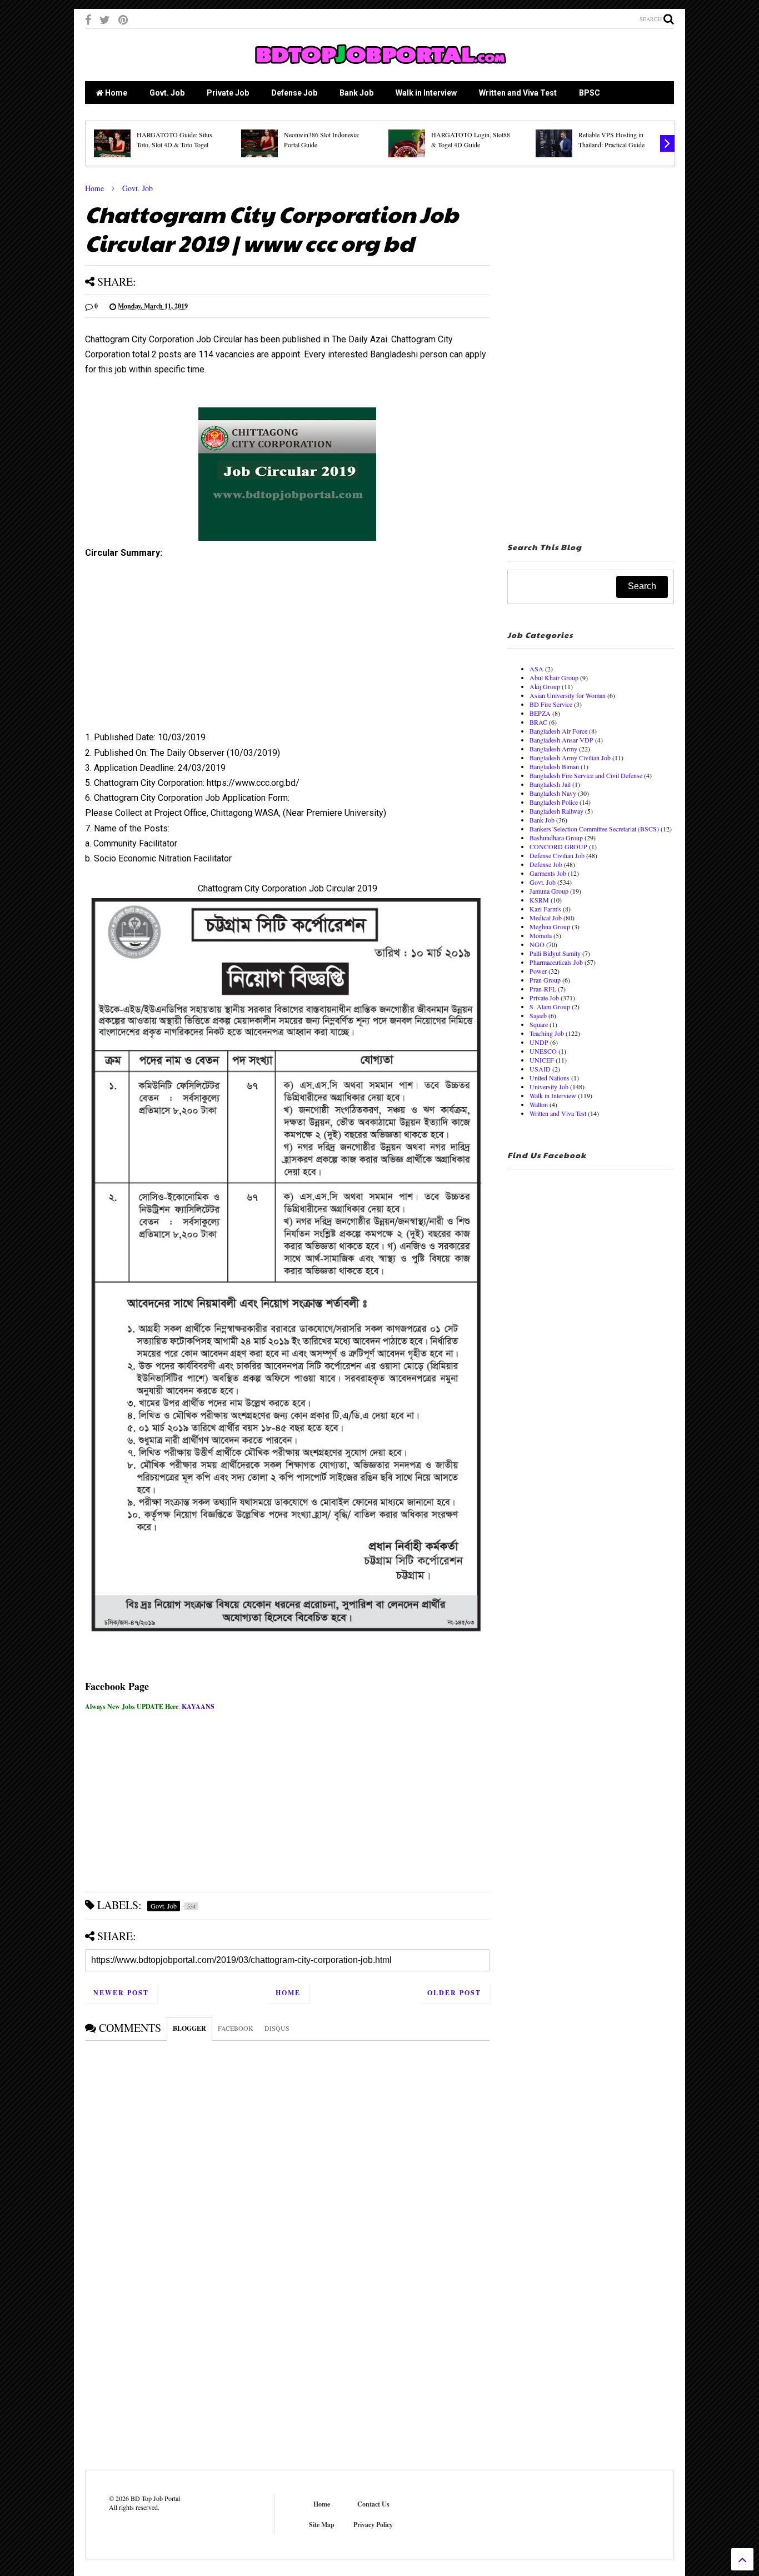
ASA (536, 669)
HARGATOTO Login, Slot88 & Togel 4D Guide (471, 139)
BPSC (590, 93)
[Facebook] (88, 20)
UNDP (539, 1042)
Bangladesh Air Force (558, 731)
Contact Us (373, 2504)
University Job (549, 1087)
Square (539, 1024)
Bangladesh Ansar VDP (561, 740)
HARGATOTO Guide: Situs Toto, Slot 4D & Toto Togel (174, 139)
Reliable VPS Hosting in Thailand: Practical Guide (611, 139)
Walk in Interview (426, 93)
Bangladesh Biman (554, 766)
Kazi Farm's (545, 909)
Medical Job (546, 918)
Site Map (322, 2525)
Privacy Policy (373, 2525)
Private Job (228, 93)
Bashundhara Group (556, 838)
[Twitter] (105, 20)
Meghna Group (550, 926)
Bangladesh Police (554, 802)
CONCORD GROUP (558, 846)
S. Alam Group (550, 1007)
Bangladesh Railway (556, 811)
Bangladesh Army (553, 749)
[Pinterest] (123, 20)
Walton (539, 1104)
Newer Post (121, 1993)
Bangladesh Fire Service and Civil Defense (586, 775)
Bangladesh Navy (553, 793)
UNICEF (542, 1060)
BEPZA (540, 713)
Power (538, 971)
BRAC (538, 722)
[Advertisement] (287, 649)
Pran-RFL (543, 989)
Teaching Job (547, 1033)
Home (115, 93)
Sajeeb (538, 1015)
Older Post (454, 1993)
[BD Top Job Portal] (380, 67)
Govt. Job (167, 93)
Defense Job (294, 93)
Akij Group (545, 686)
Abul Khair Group (554, 677)
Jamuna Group (549, 891)
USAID (540, 1069)
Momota (541, 935)
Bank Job (356, 93)
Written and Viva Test (518, 93)
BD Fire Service (551, 704)
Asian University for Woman (568, 695)
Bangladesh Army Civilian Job (570, 758)
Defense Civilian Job (557, 855)
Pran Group (545, 980)
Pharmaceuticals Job (556, 962)
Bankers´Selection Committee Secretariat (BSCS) (594, 829)
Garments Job (548, 873)
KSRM (539, 900)
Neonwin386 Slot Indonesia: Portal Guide (322, 139)
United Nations (550, 1078)
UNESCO (543, 1051)
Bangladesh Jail (550, 784)
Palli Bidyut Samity (555, 953)
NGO (537, 944)
